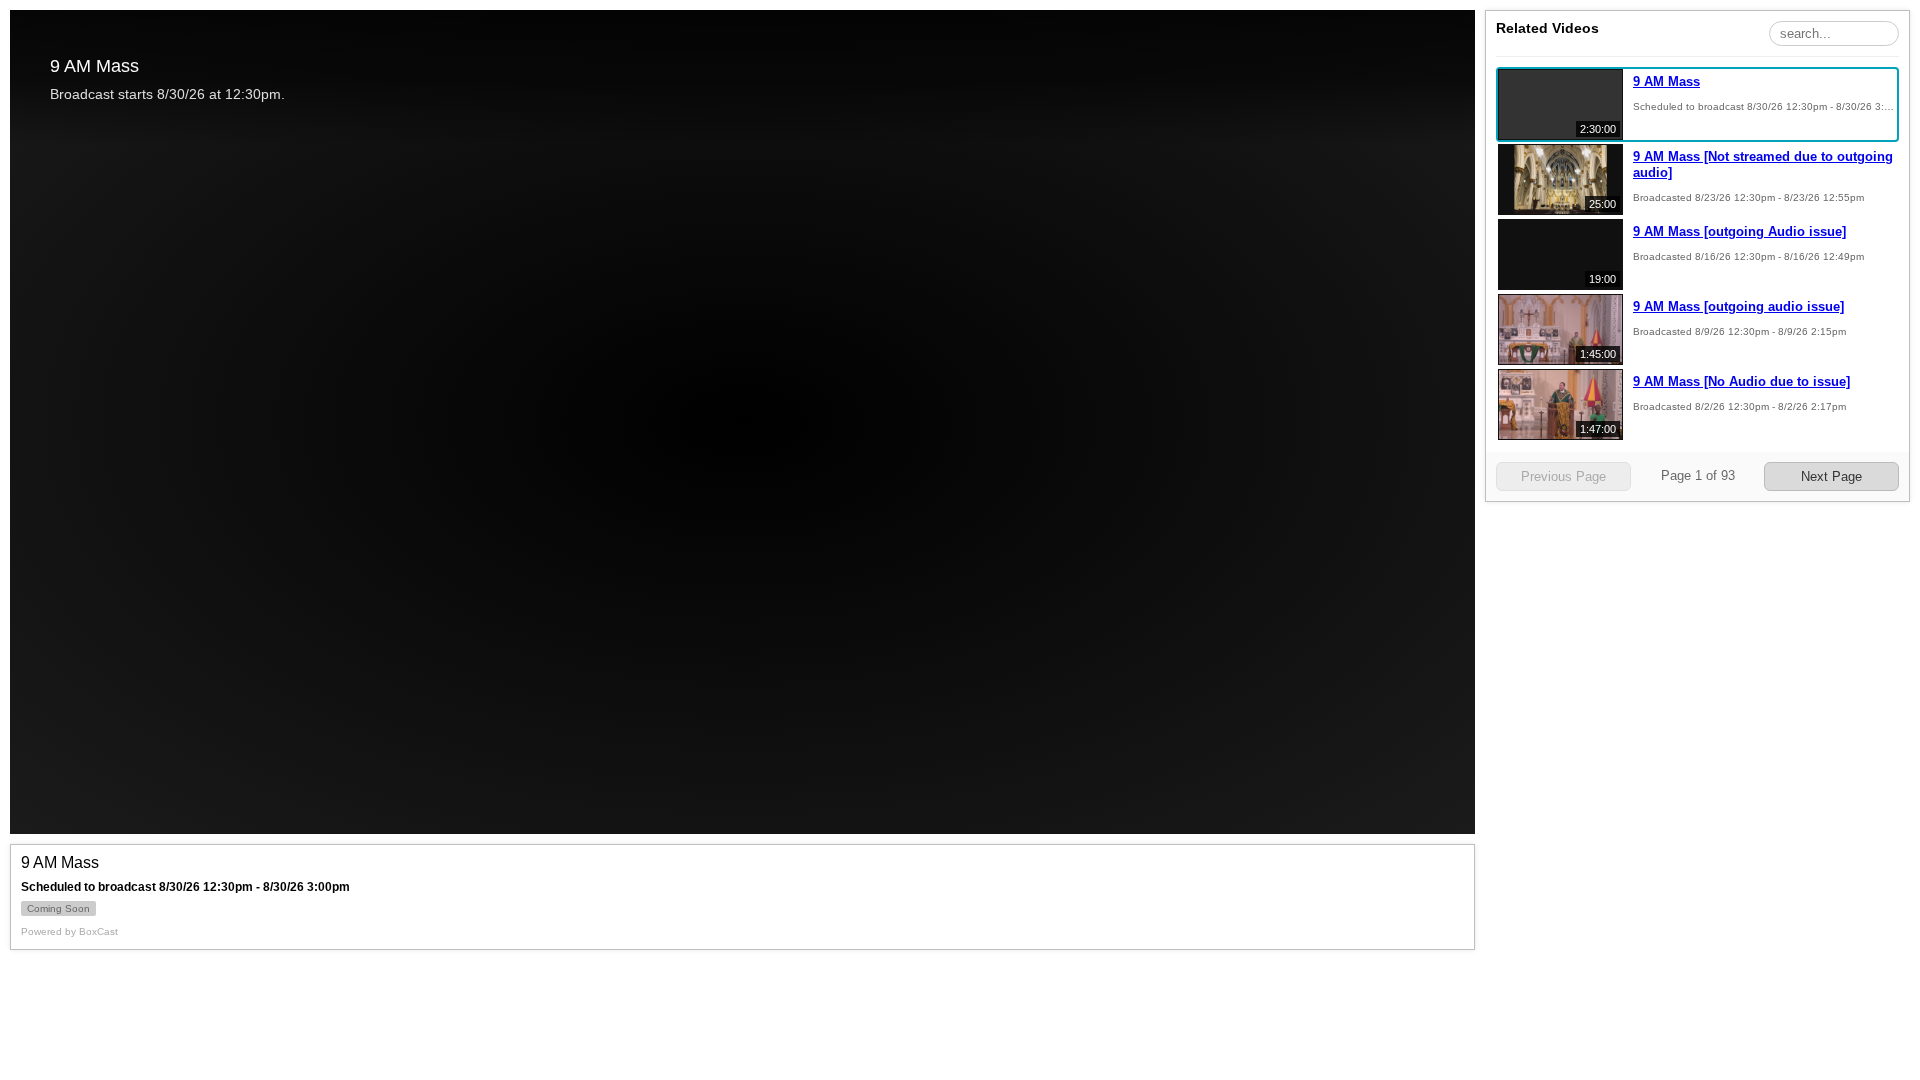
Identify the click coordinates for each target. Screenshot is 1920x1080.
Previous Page (1563, 476)
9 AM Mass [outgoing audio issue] (1738, 306)
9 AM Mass (1666, 81)
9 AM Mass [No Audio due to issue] (1741, 381)
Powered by (69, 931)
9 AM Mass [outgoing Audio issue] (1739, 231)
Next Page (1831, 476)
